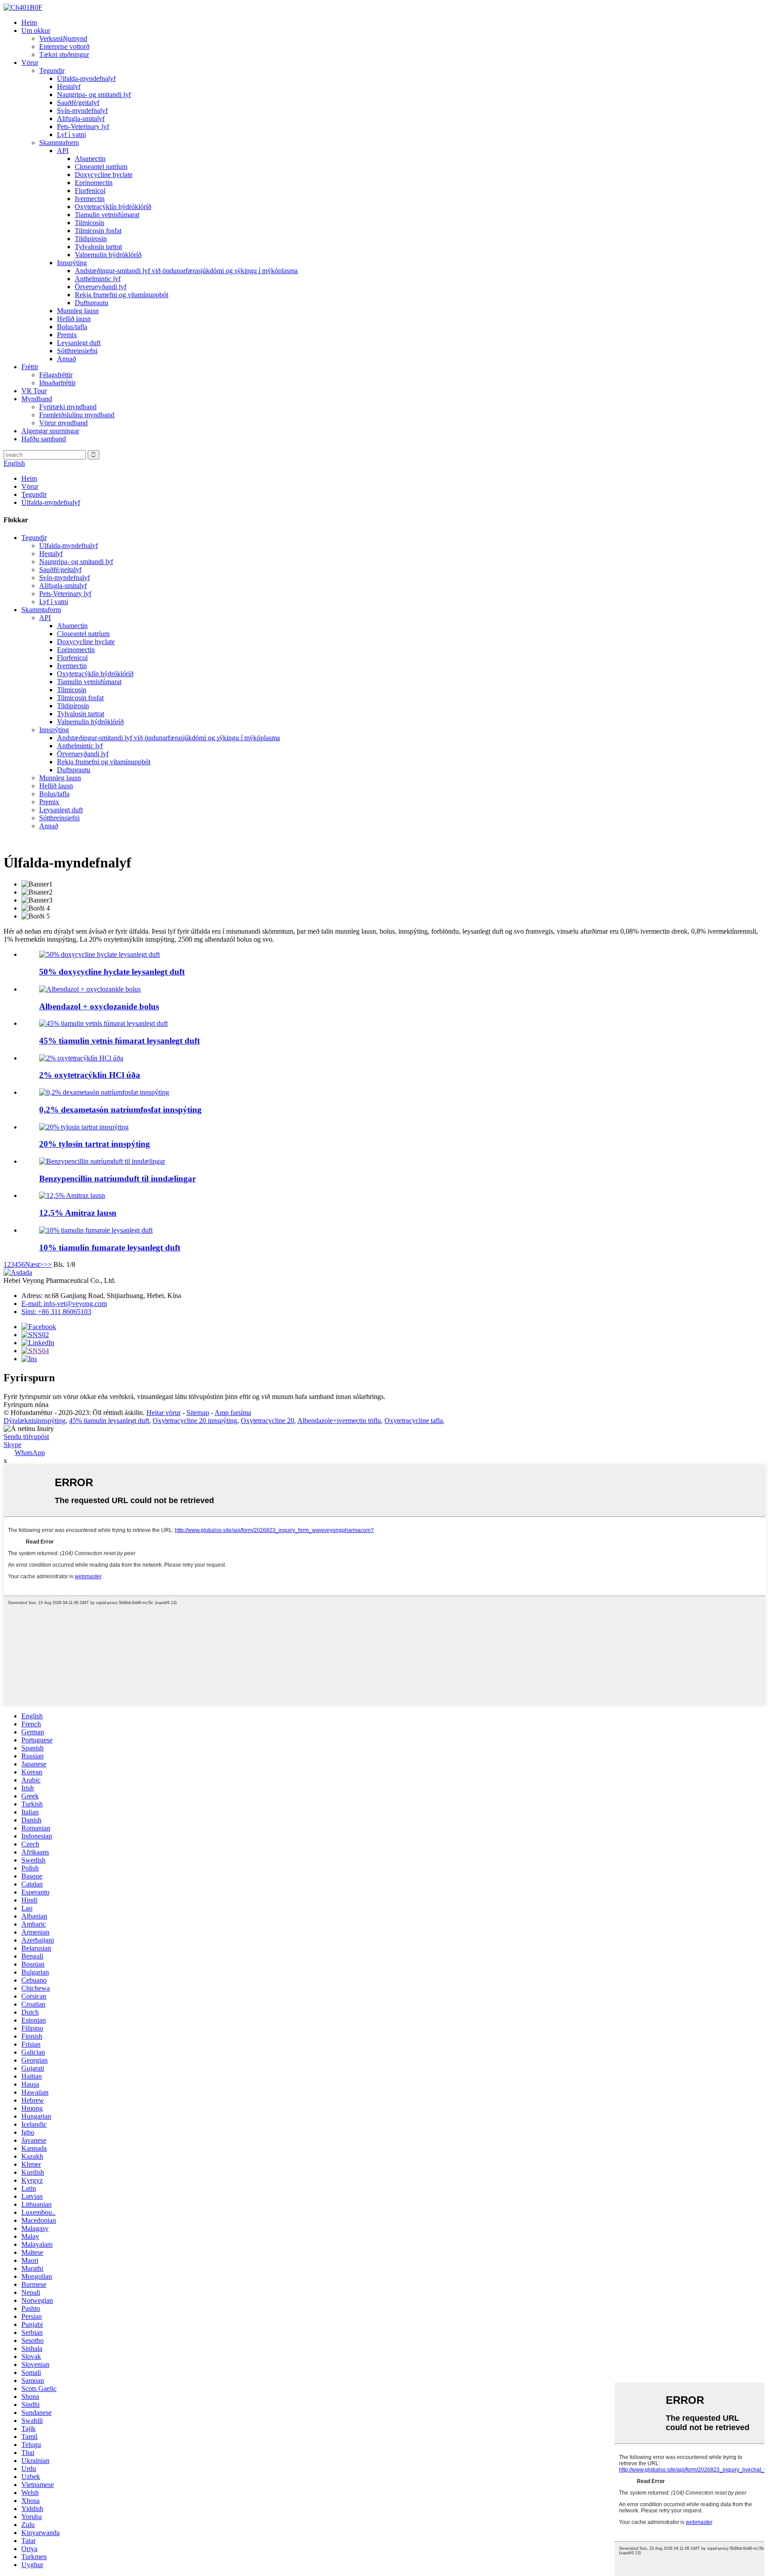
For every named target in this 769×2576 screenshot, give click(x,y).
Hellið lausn (74, 319)
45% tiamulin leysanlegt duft (109, 1421)
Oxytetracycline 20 (267, 1421)
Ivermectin (90, 199)
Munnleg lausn (78, 311)
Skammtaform (59, 143)
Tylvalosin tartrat (98, 247)
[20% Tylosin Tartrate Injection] (84, 1127)
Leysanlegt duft (79, 343)
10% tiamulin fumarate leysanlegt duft (110, 1248)
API (63, 151)
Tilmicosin (89, 223)
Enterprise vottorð (64, 46)
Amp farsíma (233, 1413)
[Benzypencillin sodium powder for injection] (102, 1161)
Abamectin (90, 159)
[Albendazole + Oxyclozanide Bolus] (90, 989)
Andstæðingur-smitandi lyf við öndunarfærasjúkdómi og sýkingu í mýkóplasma (186, 271)
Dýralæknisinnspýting (34, 1421)
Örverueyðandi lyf (101, 287)
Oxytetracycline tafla (414, 1421)
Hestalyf (69, 87)
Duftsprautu (91, 303)
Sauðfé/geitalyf (78, 103)
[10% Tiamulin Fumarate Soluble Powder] (96, 1230)
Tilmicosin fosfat (98, 231)
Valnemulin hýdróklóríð (108, 255)
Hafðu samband (44, 439)
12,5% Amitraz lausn (78, 1213)
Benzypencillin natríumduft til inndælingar (117, 1179)
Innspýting (72, 263)
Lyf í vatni (71, 135)
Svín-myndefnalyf (82, 111)
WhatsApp (30, 1453)
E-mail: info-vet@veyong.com (64, 1304)
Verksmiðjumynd (63, 38)
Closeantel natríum (101, 167)
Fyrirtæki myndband (68, 407)
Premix (67, 335)
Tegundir (52, 71)
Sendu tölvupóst (26, 1437)
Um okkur (36, 30)
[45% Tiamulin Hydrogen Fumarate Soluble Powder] (103, 1023)
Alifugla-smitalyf (81, 119)
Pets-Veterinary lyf (83, 127)
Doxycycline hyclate (104, 175)
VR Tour (34, 391)
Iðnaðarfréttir (57, 383)
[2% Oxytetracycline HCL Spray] (81, 1058)
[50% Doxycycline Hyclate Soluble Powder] (99, 954)
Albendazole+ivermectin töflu (339, 1421)
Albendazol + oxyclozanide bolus (99, 1006)
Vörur (30, 62)
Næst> (34, 1264)
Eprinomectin (94, 183)
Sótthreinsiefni (77, 351)
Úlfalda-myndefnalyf (86, 79)
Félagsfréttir (56, 375)
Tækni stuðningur (64, 54)
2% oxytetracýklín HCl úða (90, 1075)
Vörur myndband (63, 423)
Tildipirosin (91, 239)
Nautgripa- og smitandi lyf (94, 95)
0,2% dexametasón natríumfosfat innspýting (120, 1110)
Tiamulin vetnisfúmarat (107, 215)
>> (48, 1264)
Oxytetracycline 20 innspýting (195, 1421)
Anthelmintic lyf (98, 279)
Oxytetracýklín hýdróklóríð (113, 207)
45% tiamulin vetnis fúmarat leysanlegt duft (119, 1041)
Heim (29, 22)
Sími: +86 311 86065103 (56, 1312)
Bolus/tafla (72, 327)
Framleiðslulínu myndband (77, 415)
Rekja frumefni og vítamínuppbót (121, 295)
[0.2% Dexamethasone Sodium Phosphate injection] (104, 1092)
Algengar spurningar (50, 431)
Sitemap (198, 1413)
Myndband (37, 399)
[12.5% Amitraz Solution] (72, 1195)
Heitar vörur (164, 1413)
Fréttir (30, 367)
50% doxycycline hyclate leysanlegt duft (112, 972)
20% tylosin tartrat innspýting (95, 1144)
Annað (67, 359)
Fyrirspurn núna (26, 1405)
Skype (12, 1445)
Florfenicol (90, 191)
